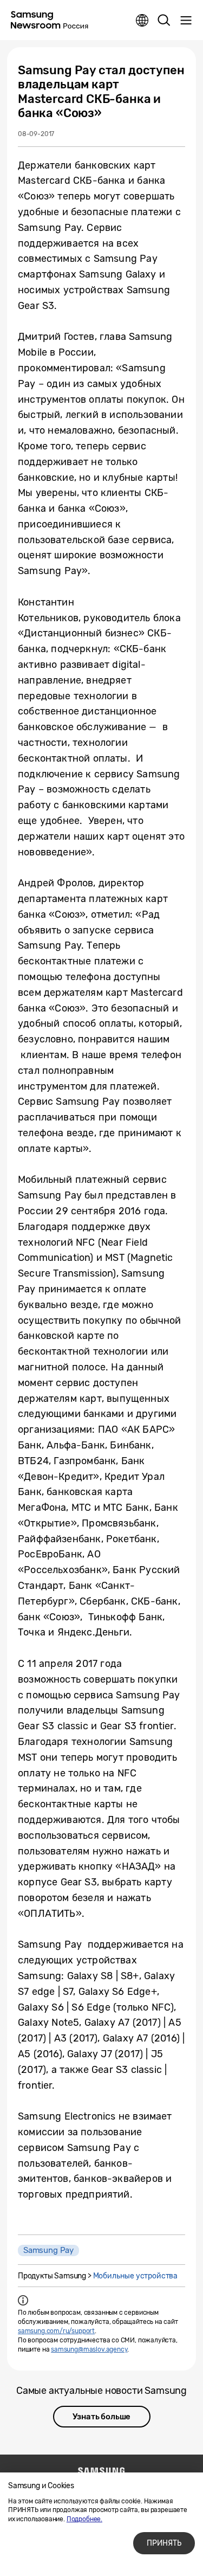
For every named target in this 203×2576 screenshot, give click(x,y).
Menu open (186, 21)
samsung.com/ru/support (56, 2331)
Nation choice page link (142, 21)
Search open (164, 21)
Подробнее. (84, 2519)
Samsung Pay (48, 2250)
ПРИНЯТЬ (164, 2543)
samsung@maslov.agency (89, 2349)
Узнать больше (102, 2417)
